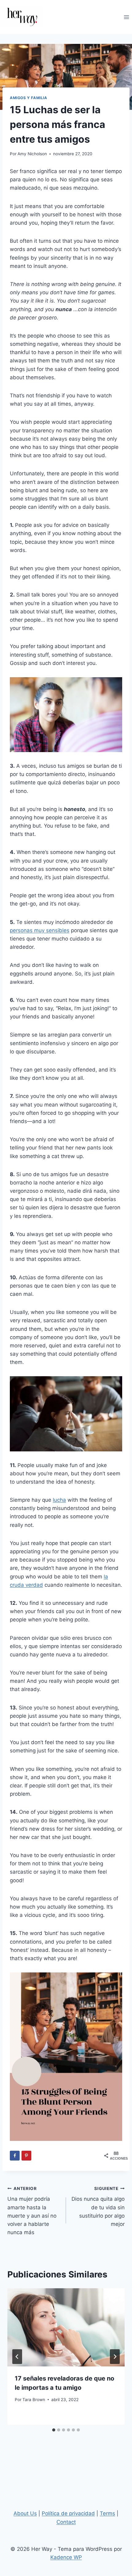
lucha (59, 1500)
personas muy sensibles (40, 930)
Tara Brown (34, 2400)
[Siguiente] (115, 2357)
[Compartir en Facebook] (15, 2156)
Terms (107, 2513)
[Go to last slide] (17, 2357)
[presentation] (66, 2327)
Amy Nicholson (32, 154)
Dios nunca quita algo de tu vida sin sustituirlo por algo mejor (98, 2207)
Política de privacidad (68, 2513)
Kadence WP (66, 2557)
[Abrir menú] (126, 17)
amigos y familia (29, 98)
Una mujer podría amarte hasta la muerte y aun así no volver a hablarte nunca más (32, 2211)
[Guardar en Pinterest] (26, 2156)
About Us (25, 2513)
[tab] (54, 2430)
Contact (66, 2522)
